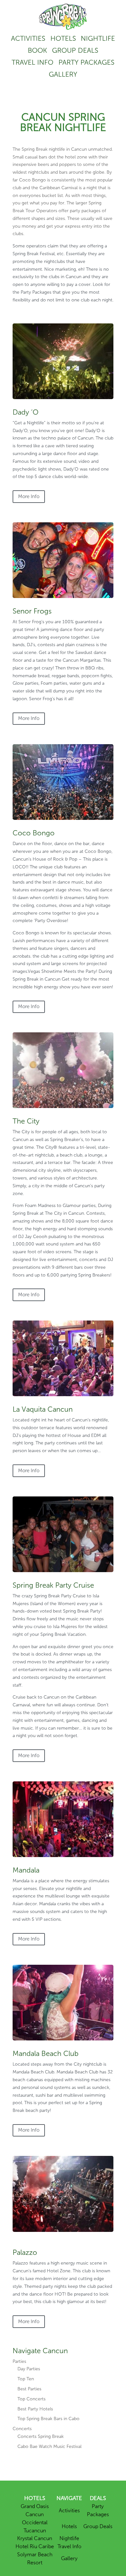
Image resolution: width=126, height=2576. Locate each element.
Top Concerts (31, 2399)
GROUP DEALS (75, 50)
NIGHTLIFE (98, 38)
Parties (19, 2361)
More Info (29, 496)
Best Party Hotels (35, 2409)
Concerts (22, 2429)
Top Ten (26, 2379)
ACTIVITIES (28, 38)
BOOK (37, 50)
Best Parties (29, 2389)
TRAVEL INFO (32, 62)
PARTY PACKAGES (86, 62)
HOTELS (63, 38)
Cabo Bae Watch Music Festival (49, 2446)
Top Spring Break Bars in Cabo (48, 2419)
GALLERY (63, 74)
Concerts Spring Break (41, 2436)
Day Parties (29, 2369)
